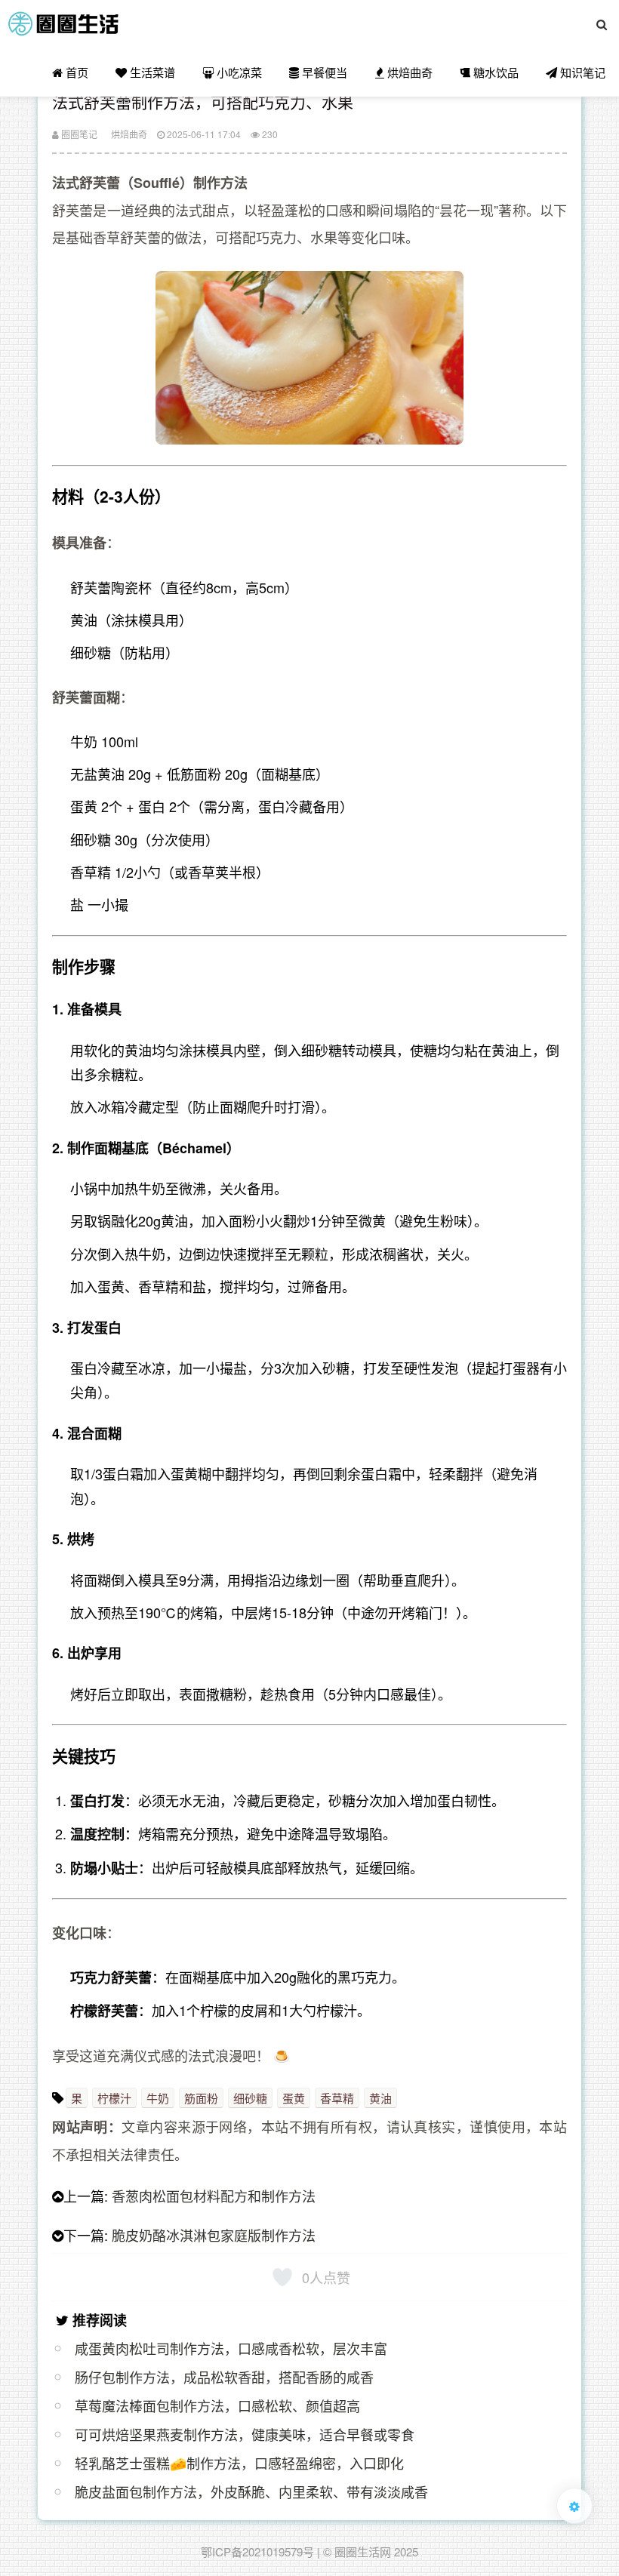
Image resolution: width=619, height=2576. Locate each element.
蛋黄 (294, 2098)
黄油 (380, 2098)
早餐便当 (323, 72)
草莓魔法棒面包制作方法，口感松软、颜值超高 (217, 2405)
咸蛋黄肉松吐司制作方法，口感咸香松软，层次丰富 (231, 2348)
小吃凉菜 (238, 72)
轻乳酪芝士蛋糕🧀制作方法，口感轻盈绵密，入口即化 (239, 2463)
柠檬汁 (114, 2098)
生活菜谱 (151, 72)
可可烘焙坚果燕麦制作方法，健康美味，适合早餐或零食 (245, 2434)
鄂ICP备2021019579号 (257, 2551)
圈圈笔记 (78, 134)
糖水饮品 (494, 72)
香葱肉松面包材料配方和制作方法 (214, 2196)
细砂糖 (250, 2098)
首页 (75, 72)
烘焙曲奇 (408, 72)
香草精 (337, 2098)
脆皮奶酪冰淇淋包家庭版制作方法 (214, 2235)
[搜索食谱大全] (602, 24)
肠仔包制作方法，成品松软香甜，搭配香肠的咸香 (224, 2377)
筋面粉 (201, 2098)
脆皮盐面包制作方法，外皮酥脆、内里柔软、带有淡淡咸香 (251, 2491)
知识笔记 (581, 72)
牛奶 (158, 2098)
